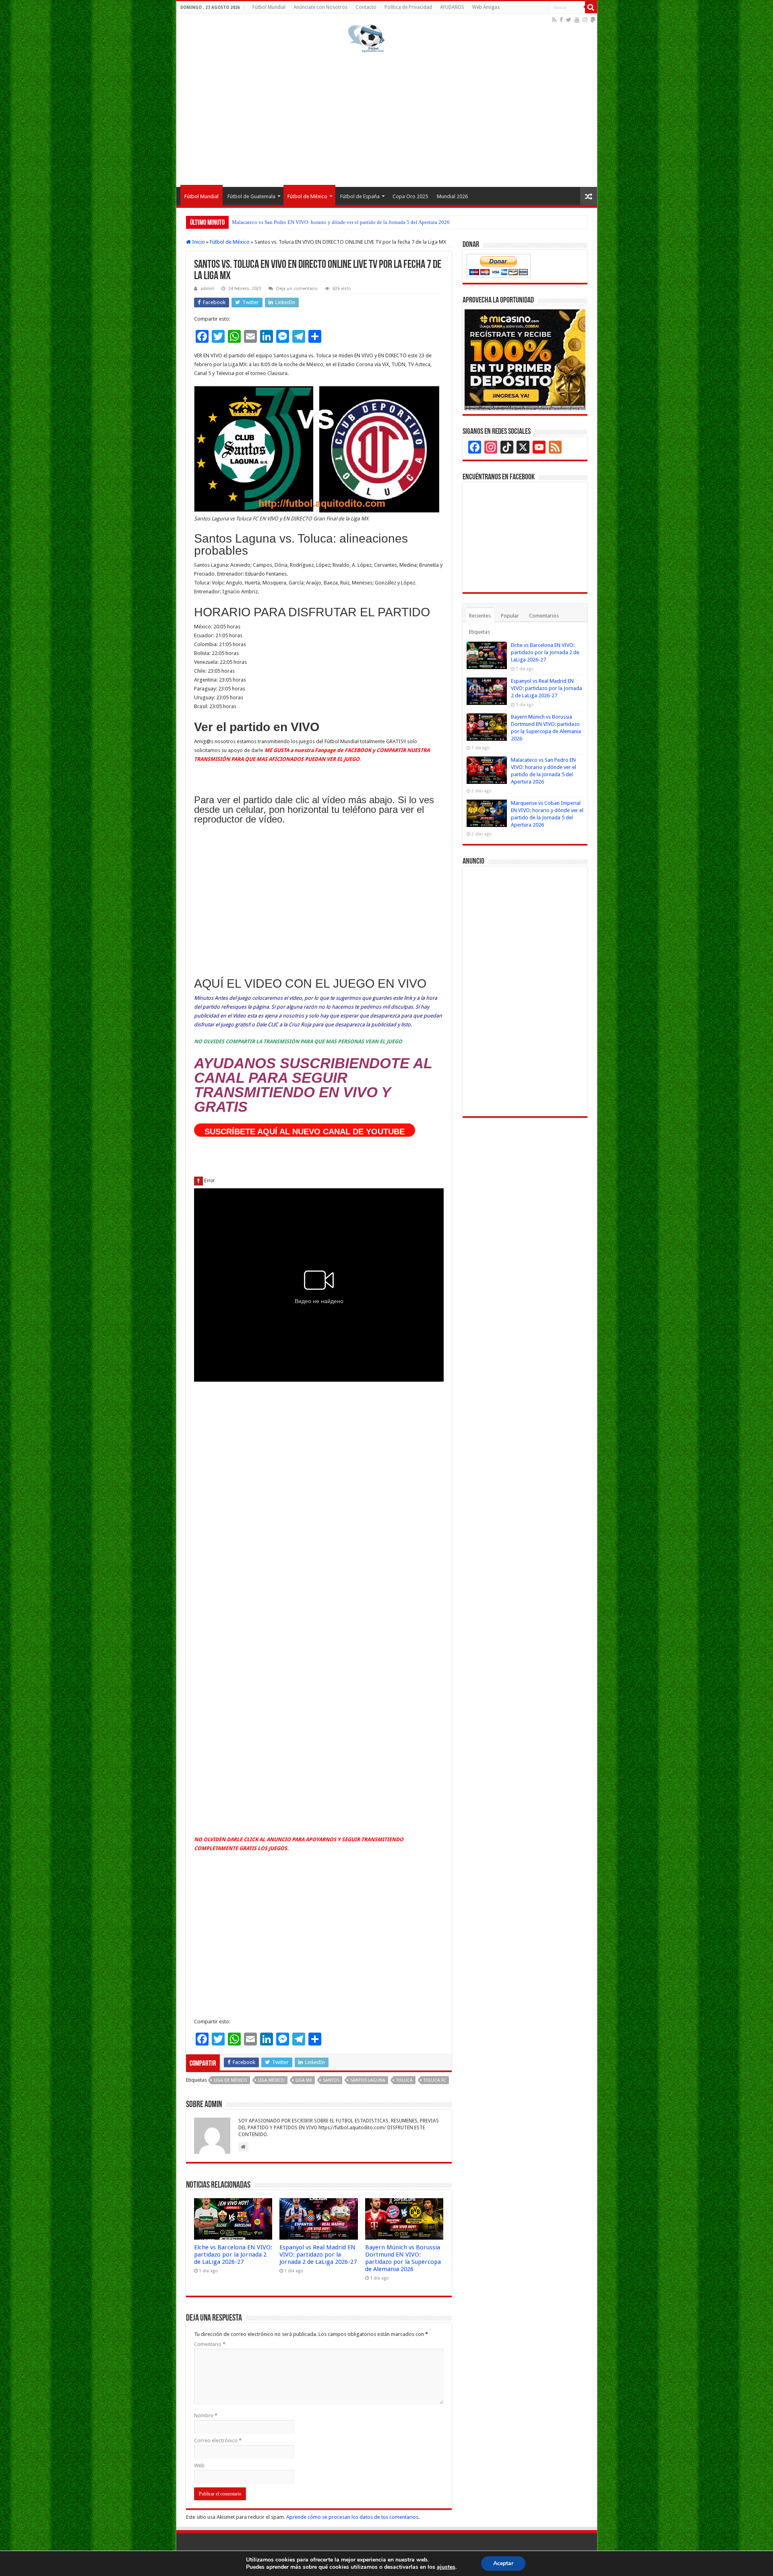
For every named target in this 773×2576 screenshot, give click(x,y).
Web (199, 2465)
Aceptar (503, 2563)
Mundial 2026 (452, 196)
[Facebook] (561, 20)
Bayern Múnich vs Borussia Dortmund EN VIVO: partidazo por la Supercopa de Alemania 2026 (403, 2258)
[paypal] (593, 20)
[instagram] (585, 20)
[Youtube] (577, 20)
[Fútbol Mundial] (366, 38)
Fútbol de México (307, 196)
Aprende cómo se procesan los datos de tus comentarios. (353, 2517)
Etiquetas (480, 632)
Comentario (210, 2344)
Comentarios (544, 616)
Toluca (404, 2080)
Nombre (206, 2415)
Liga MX (304, 2080)
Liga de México (230, 2080)
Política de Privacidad (408, 7)
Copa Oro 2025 (410, 196)
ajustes (446, 2567)
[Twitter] (569, 20)
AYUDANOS (452, 7)
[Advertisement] (387, 118)
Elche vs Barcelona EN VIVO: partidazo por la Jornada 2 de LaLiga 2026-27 (233, 2255)
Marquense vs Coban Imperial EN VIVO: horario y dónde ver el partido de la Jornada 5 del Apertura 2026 (346, 222)
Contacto (366, 7)
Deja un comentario (297, 289)
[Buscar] (591, 7)
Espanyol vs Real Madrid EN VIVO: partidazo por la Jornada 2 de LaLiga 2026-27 (318, 2255)
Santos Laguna (368, 2080)
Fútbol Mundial (269, 7)
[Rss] (554, 20)
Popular (510, 616)
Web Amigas (486, 7)
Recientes (480, 616)
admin (207, 289)
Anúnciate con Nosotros (320, 7)
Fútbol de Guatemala (251, 196)
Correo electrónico (218, 2440)
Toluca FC (435, 2080)
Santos (331, 2080)
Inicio (198, 242)
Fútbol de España (360, 196)
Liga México (271, 2080)
